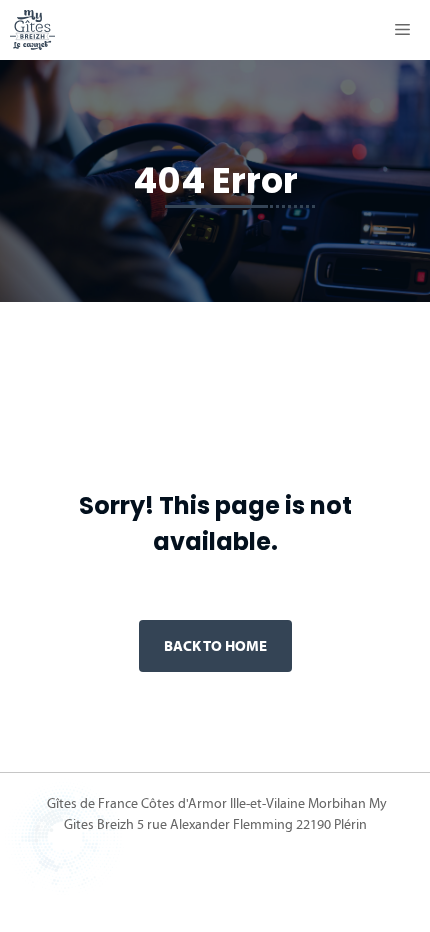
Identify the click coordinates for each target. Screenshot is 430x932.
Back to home (215, 645)
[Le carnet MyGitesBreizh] (32, 30)
